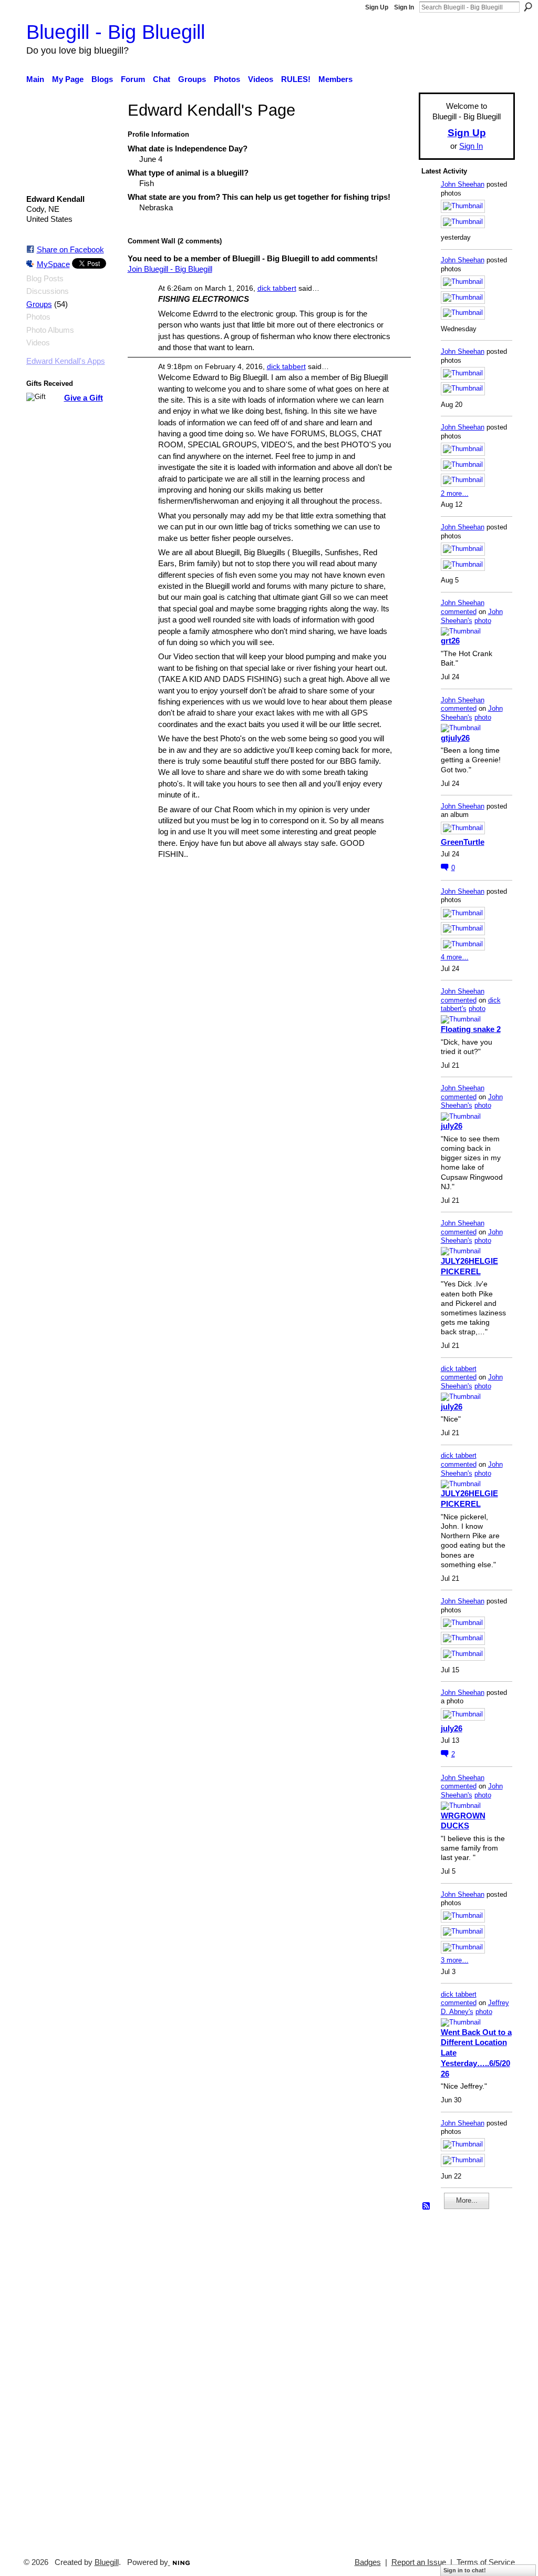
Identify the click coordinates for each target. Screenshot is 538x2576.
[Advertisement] (453, 2379)
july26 (452, 1126)
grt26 (450, 641)
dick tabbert (277, 288)
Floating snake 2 (471, 1029)
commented (459, 612)
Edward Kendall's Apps (66, 361)
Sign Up (377, 7)
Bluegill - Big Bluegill (116, 32)
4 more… (455, 957)
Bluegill (107, 2562)
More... (467, 2200)
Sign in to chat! (465, 2570)
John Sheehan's (472, 616)
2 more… (455, 493)
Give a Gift (84, 398)
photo (483, 621)
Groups (39, 304)
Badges (368, 2562)
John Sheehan (463, 184)
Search (528, 7)
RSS (427, 2206)
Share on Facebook (70, 249)
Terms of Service (486, 2562)
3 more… (455, 1960)
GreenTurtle (463, 842)
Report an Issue (419, 2562)
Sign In (404, 7)
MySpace (53, 264)
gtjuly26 (455, 738)
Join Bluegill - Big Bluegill (170, 269)
